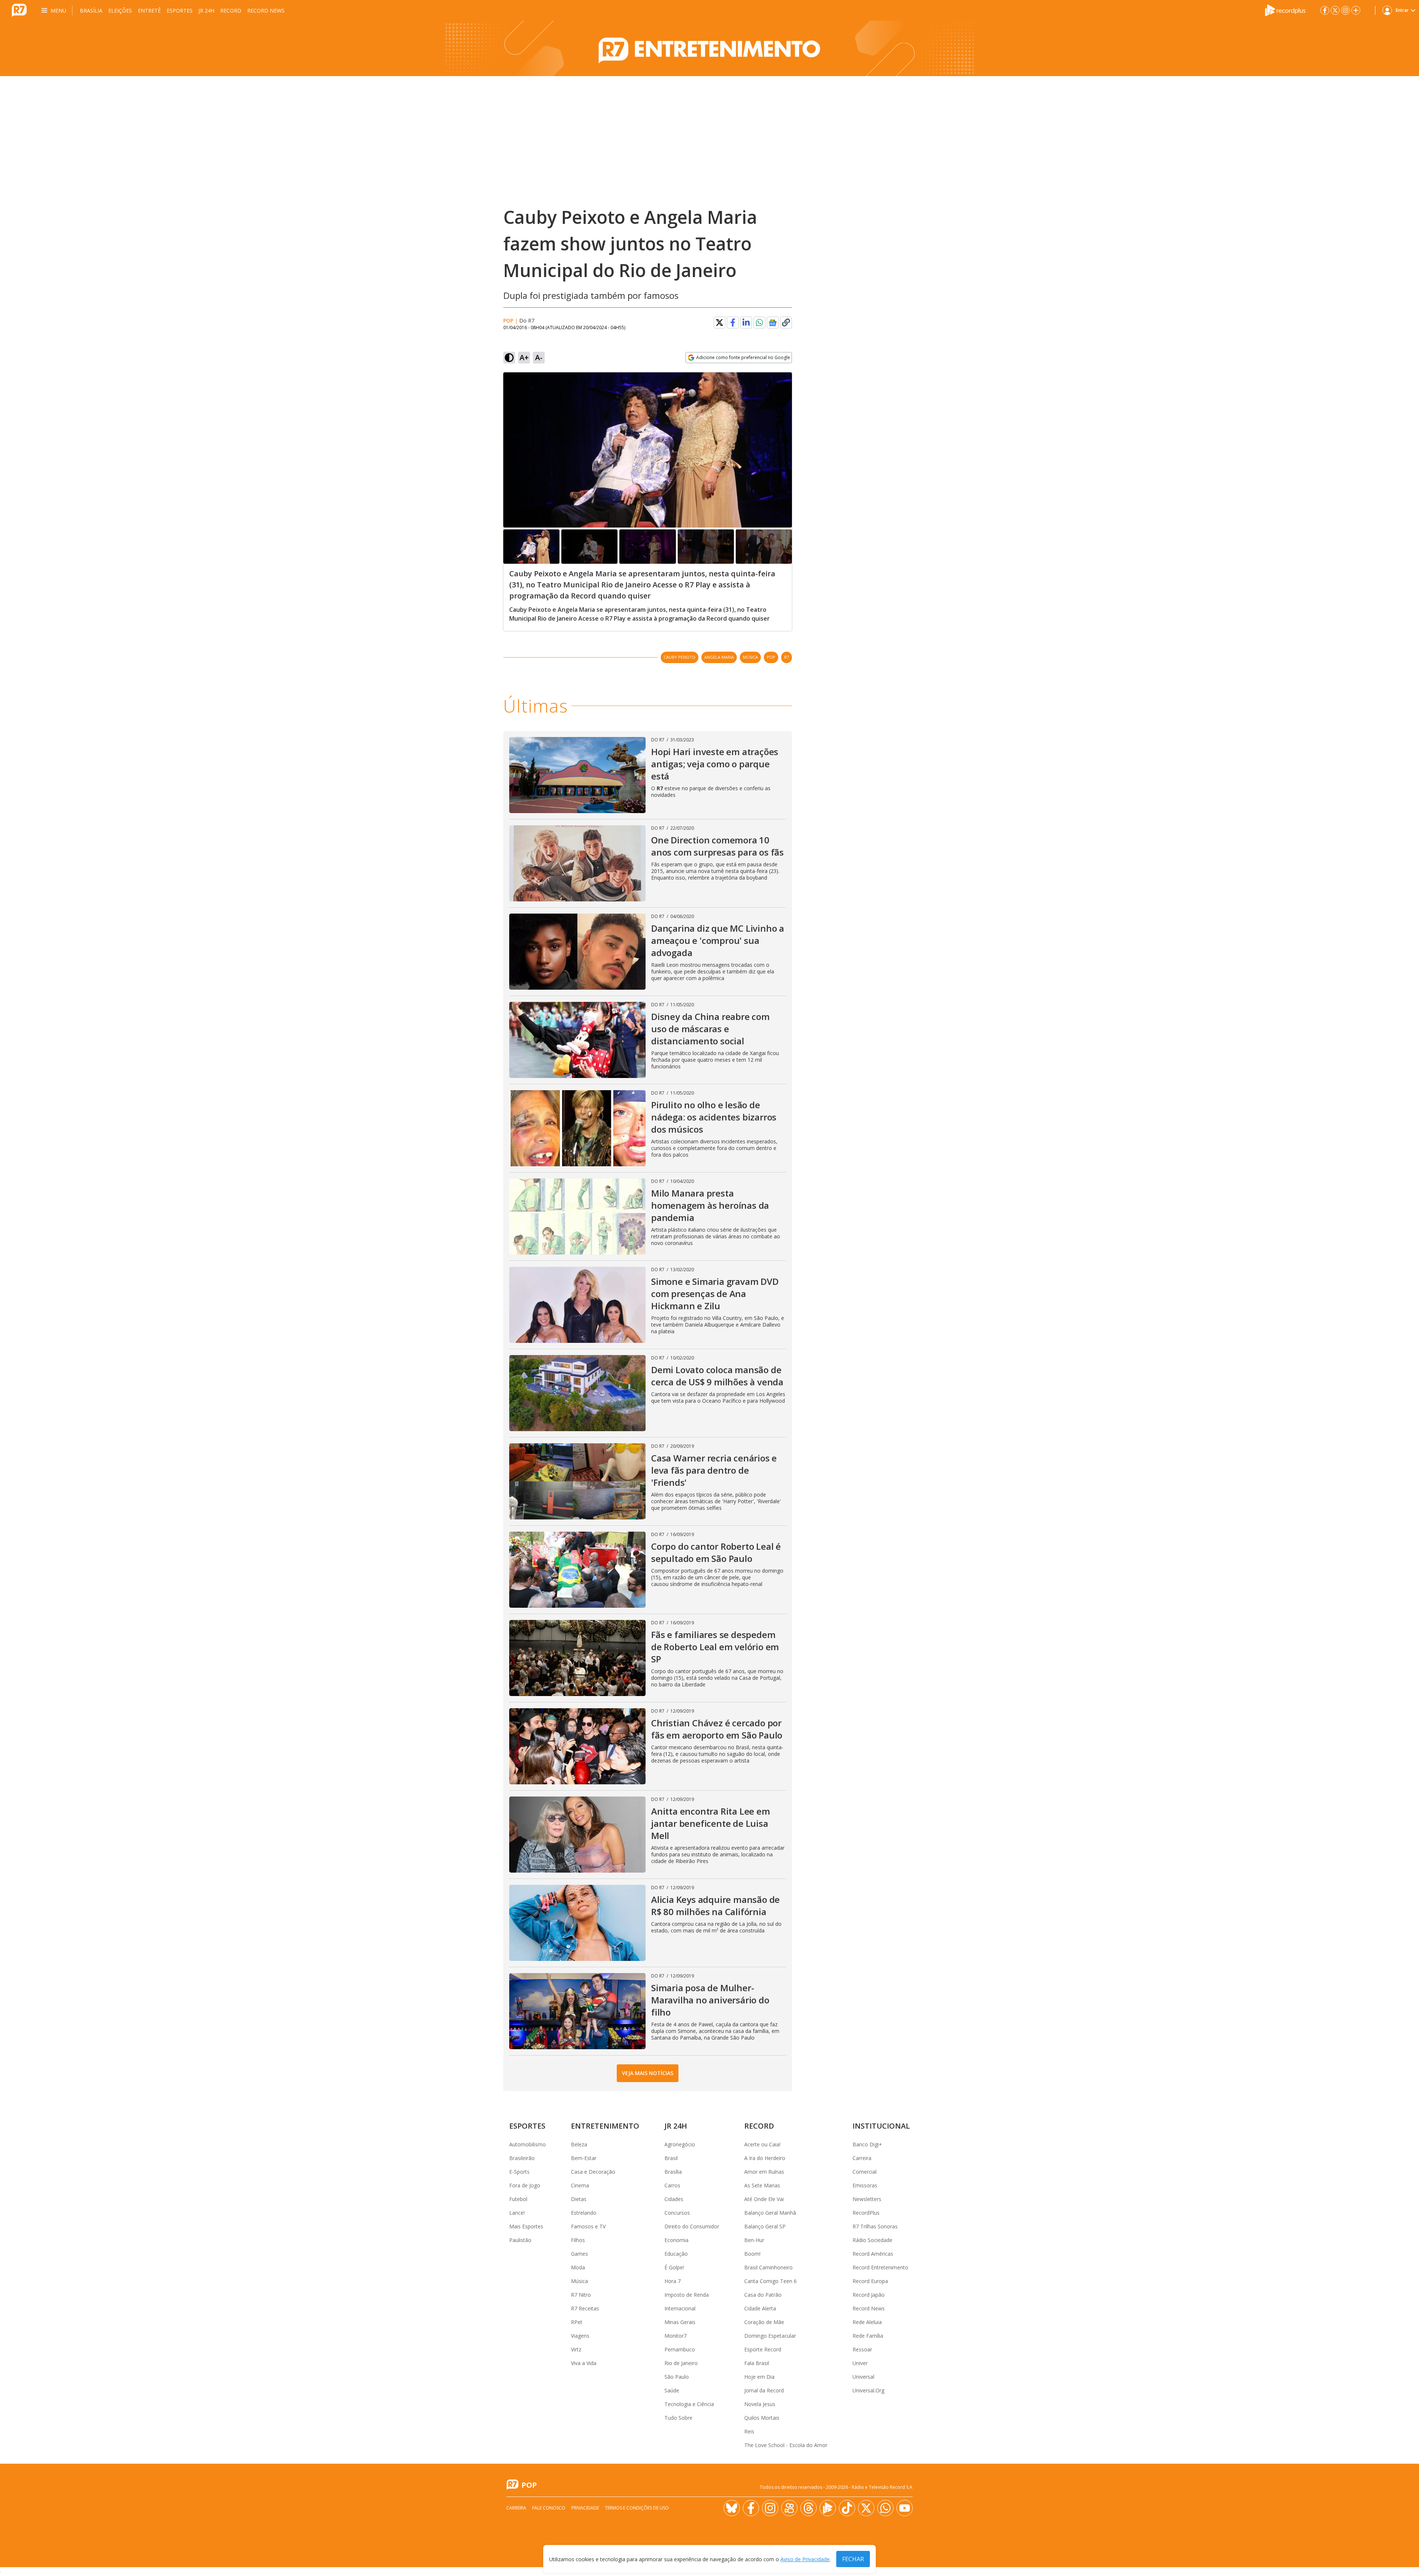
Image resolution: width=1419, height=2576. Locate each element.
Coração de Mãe (764, 2322)
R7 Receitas (585, 2308)
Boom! (752, 2254)
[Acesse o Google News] (773, 323)
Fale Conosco (549, 2508)
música (750, 657)
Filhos (578, 2240)
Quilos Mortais (762, 2418)
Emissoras (865, 2185)
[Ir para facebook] (1325, 10)
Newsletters (867, 2199)
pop (771, 657)
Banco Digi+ (867, 2144)
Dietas (579, 2199)
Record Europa (870, 2281)
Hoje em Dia (759, 2377)
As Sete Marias (762, 2185)
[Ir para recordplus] (828, 2508)
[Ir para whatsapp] (885, 2508)
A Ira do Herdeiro (765, 2158)
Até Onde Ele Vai (764, 2199)
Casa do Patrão (763, 2295)
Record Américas (873, 2254)
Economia (676, 2240)
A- (539, 357)
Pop (508, 320)
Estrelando (584, 2213)
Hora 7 (673, 2281)
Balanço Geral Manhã (770, 2213)
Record (231, 11)
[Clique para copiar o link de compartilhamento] (786, 323)
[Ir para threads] (809, 2508)
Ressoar (862, 2349)
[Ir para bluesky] (732, 2508)
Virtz (576, 2349)
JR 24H (206, 11)
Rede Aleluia (867, 2322)
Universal (863, 2377)
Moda (578, 2267)
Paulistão (520, 2240)
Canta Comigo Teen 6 (770, 2281)
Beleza (579, 2144)
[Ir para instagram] (1345, 10)
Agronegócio (680, 2144)
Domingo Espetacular (770, 2336)
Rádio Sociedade (872, 2240)
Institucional (881, 2126)
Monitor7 (676, 2336)
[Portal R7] (19, 10)
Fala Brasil (757, 2363)
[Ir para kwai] (789, 2508)
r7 (787, 657)
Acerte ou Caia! (762, 2144)
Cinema (580, 2185)
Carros (672, 2185)
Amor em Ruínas (764, 2172)
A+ (524, 357)
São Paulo (677, 2377)
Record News (266, 11)
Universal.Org (868, 2390)
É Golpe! (674, 2267)
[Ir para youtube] (905, 2508)
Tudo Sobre (678, 2418)
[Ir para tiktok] (847, 2508)
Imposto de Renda (687, 2295)
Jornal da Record (764, 2390)
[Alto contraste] (509, 358)
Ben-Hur (754, 2240)
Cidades (674, 2199)
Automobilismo (528, 2144)
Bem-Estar (584, 2158)
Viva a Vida (584, 2363)
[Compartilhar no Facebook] (733, 323)
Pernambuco (680, 2349)
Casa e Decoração (593, 2172)
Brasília (91, 11)
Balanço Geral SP (765, 2226)
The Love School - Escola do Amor (786, 2445)
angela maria (719, 657)
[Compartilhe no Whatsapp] (759, 323)
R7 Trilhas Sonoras (875, 2226)
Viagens (580, 2336)
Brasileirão (522, 2158)
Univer (860, 2363)
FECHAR (853, 2559)
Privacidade (585, 2508)
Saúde (672, 2390)
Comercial (865, 2172)
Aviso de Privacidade (805, 2559)
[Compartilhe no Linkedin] (746, 323)
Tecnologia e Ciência (689, 2404)
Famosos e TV (588, 2226)
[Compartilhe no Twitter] (719, 323)
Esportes (180, 11)
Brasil (671, 2158)
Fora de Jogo (525, 2185)
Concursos (677, 2213)
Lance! (517, 2213)
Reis (749, 2431)
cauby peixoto (680, 657)
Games (579, 2254)
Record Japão (869, 2295)
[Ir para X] (1335, 10)
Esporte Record (763, 2349)
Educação (676, 2254)
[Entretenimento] (709, 48)
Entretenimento (605, 2126)
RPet (577, 2322)
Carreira (862, 2158)
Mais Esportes (526, 2226)
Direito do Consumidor (692, 2226)
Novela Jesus (760, 2404)
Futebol (518, 2199)
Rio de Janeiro (681, 2363)
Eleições (120, 11)
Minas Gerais (680, 2322)
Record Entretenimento (880, 2267)
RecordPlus (866, 2213)
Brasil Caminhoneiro (768, 2267)
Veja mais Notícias (648, 2073)
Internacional (680, 2308)
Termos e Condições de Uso (637, 2508)
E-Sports (519, 2172)
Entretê (149, 11)
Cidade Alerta (760, 2308)
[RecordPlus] (1285, 10)
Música (579, 2281)
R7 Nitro (581, 2295)
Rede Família (868, 2336)
